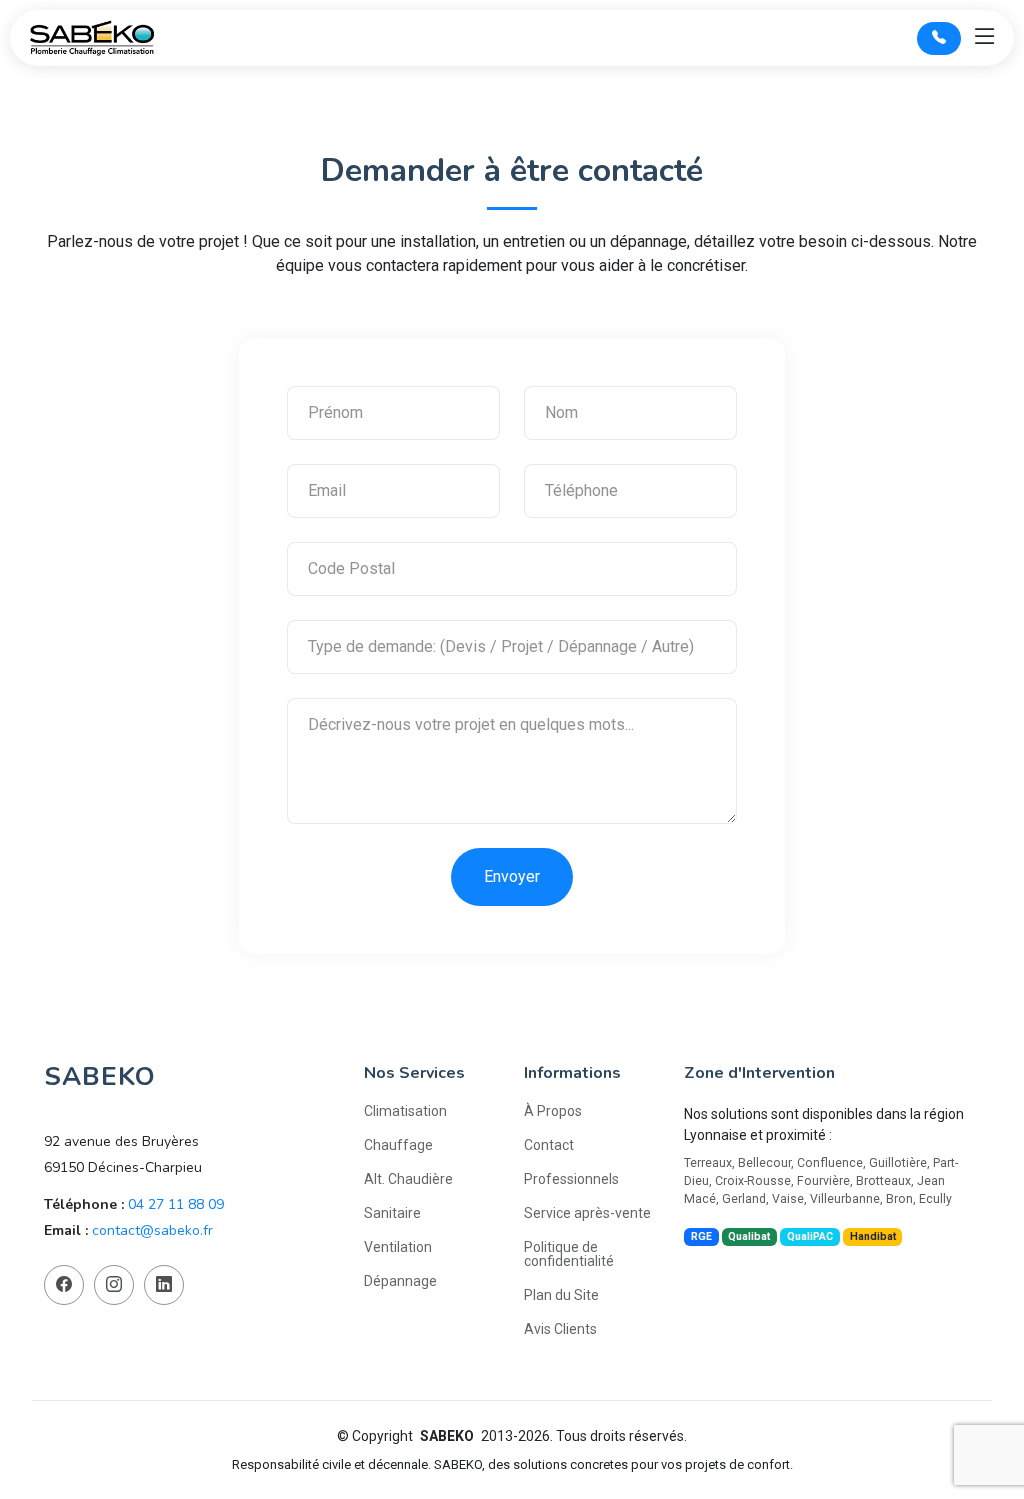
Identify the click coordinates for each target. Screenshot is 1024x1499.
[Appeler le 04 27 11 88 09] (939, 38)
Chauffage (398, 1145)
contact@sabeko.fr (152, 1230)
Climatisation (405, 1111)
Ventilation (398, 1247)
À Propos (553, 1111)
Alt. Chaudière (408, 1179)
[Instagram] (114, 1285)
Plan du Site (561, 1295)
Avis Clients (560, 1329)
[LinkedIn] (164, 1285)
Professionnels (571, 1179)
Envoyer (512, 876)
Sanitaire (392, 1213)
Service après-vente (587, 1213)
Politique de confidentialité (569, 1254)
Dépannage (400, 1281)
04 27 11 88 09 (176, 1204)
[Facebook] (64, 1285)
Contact (549, 1145)
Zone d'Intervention (759, 1073)
